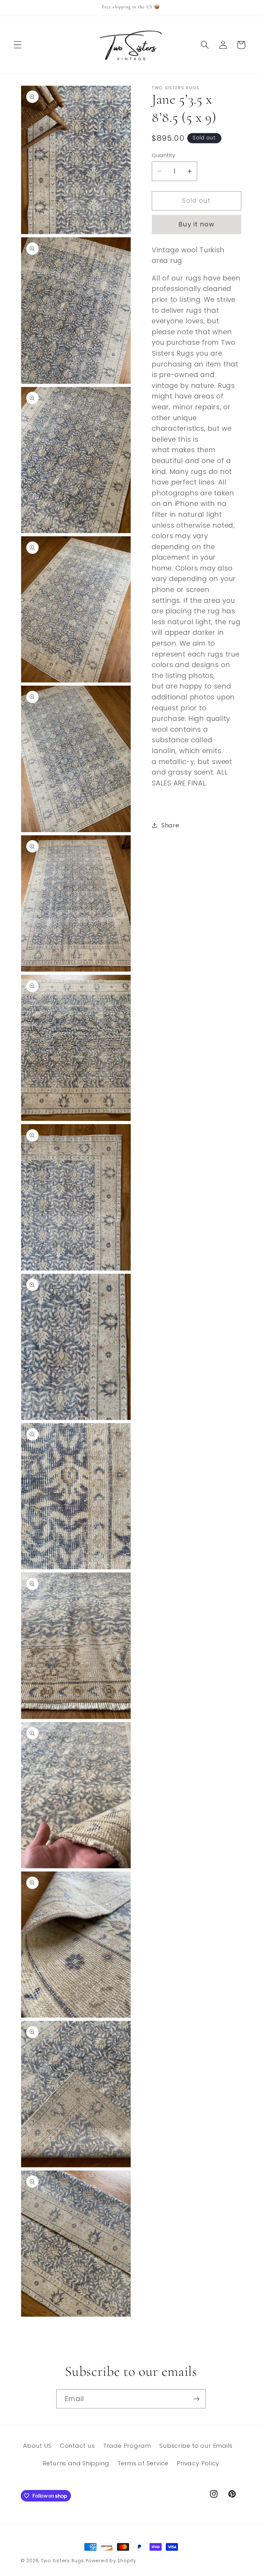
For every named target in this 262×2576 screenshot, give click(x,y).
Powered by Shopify (111, 2561)
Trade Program (127, 2446)
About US (37, 2446)
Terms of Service (143, 2463)
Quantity (163, 155)
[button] (17, 45)
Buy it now (196, 224)
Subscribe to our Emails (196, 2446)
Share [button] (170, 825)
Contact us (77, 2446)
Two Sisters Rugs (62, 2561)
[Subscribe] (196, 2399)
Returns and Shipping (76, 2463)
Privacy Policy (198, 2463)
